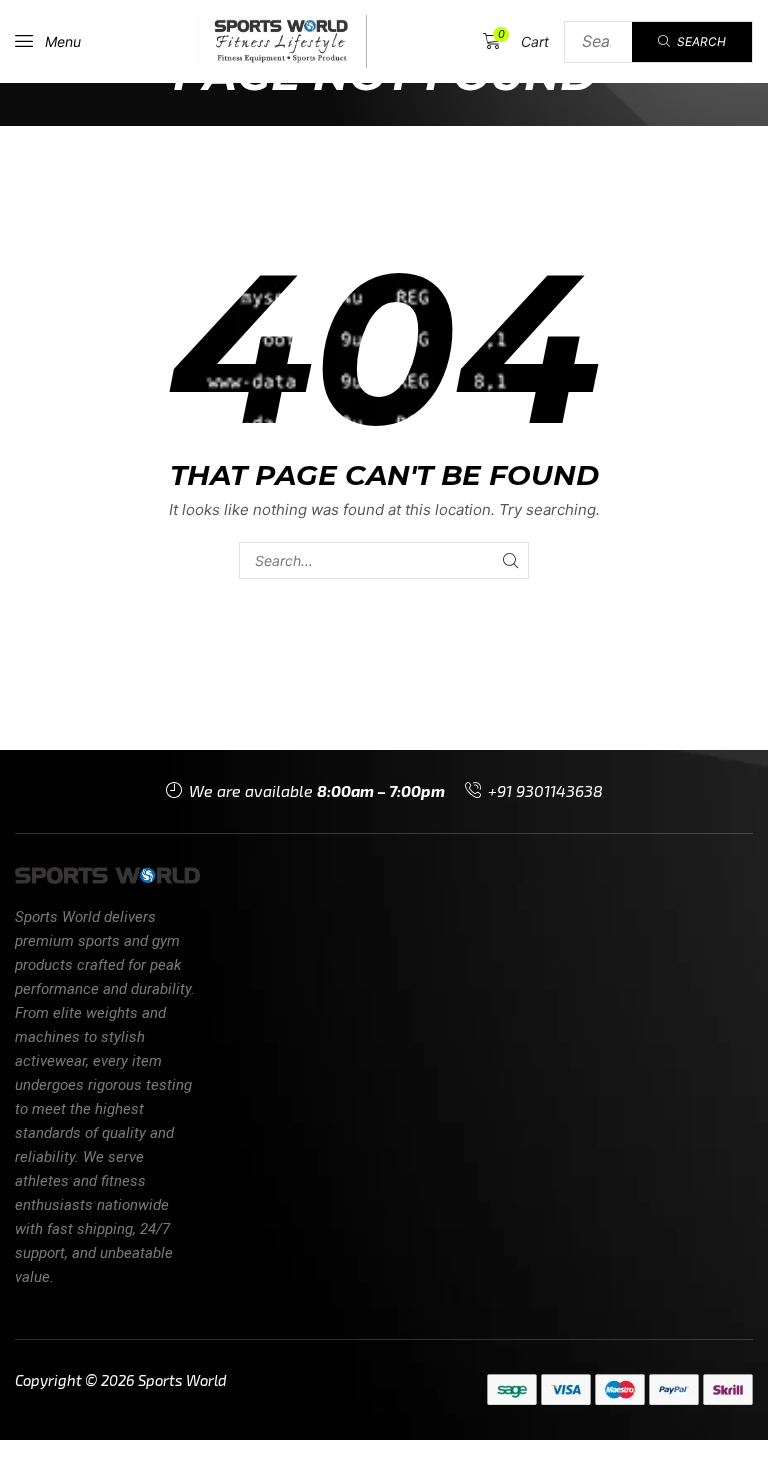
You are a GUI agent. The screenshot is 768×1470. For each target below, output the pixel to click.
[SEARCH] (510, 560)
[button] (48, 41)
